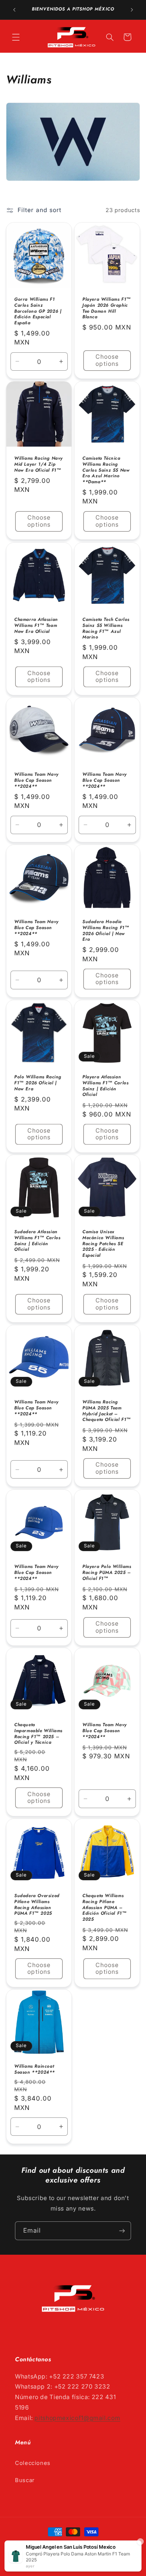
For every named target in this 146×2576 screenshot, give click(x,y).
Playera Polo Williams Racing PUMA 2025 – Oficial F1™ (107, 1573)
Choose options (107, 360)
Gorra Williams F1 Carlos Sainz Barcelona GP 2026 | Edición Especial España (38, 312)
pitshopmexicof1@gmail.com (77, 2418)
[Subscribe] (122, 2231)
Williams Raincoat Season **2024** (35, 2070)
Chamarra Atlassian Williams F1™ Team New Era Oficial (36, 626)
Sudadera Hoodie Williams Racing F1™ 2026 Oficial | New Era (106, 931)
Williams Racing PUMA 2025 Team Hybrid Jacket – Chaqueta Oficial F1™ (107, 1411)
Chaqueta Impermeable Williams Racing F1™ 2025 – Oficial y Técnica (38, 1734)
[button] (16, 37)
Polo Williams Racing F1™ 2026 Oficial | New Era (38, 1083)
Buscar (25, 2480)
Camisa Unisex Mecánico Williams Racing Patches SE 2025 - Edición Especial (103, 1244)
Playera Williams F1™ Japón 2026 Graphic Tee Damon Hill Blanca (107, 309)
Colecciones (33, 2463)
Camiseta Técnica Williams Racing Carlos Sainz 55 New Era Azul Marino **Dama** (106, 471)
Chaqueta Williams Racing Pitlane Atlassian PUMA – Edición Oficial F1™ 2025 (104, 1908)
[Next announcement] (132, 10)
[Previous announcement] (14, 10)
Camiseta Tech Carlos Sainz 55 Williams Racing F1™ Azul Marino (106, 628)
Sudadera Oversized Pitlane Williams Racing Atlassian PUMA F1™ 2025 (37, 1905)
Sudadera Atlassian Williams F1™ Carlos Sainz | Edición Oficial (37, 1241)
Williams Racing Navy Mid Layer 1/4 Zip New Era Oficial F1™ (39, 465)
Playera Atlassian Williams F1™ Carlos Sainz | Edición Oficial (105, 1086)
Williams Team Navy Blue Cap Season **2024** (36, 781)
